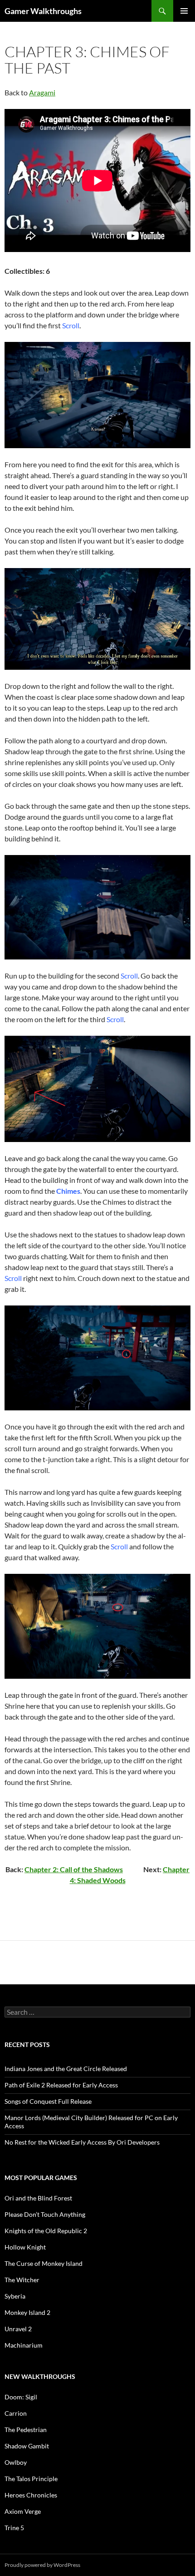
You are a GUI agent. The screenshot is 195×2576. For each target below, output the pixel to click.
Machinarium (24, 2345)
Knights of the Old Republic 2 (46, 2231)
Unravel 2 (18, 2329)
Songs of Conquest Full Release (48, 2101)
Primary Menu (184, 11)
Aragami (42, 92)
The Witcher (22, 2280)
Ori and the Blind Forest (38, 2198)
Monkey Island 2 (27, 2312)
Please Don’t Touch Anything (45, 2214)
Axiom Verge (23, 2511)
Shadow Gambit (27, 2446)
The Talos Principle (31, 2479)
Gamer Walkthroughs (43, 11)
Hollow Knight (25, 2247)
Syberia (15, 2296)
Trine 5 (14, 2528)
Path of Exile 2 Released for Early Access (61, 2085)
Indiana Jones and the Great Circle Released (66, 2069)
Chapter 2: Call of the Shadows (74, 1869)
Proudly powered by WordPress (42, 2565)
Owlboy (16, 2462)
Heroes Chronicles (31, 2495)
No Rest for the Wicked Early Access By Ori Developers (82, 2142)
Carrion (16, 2413)
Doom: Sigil (21, 2397)
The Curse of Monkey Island (44, 2263)
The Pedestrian (26, 2430)
